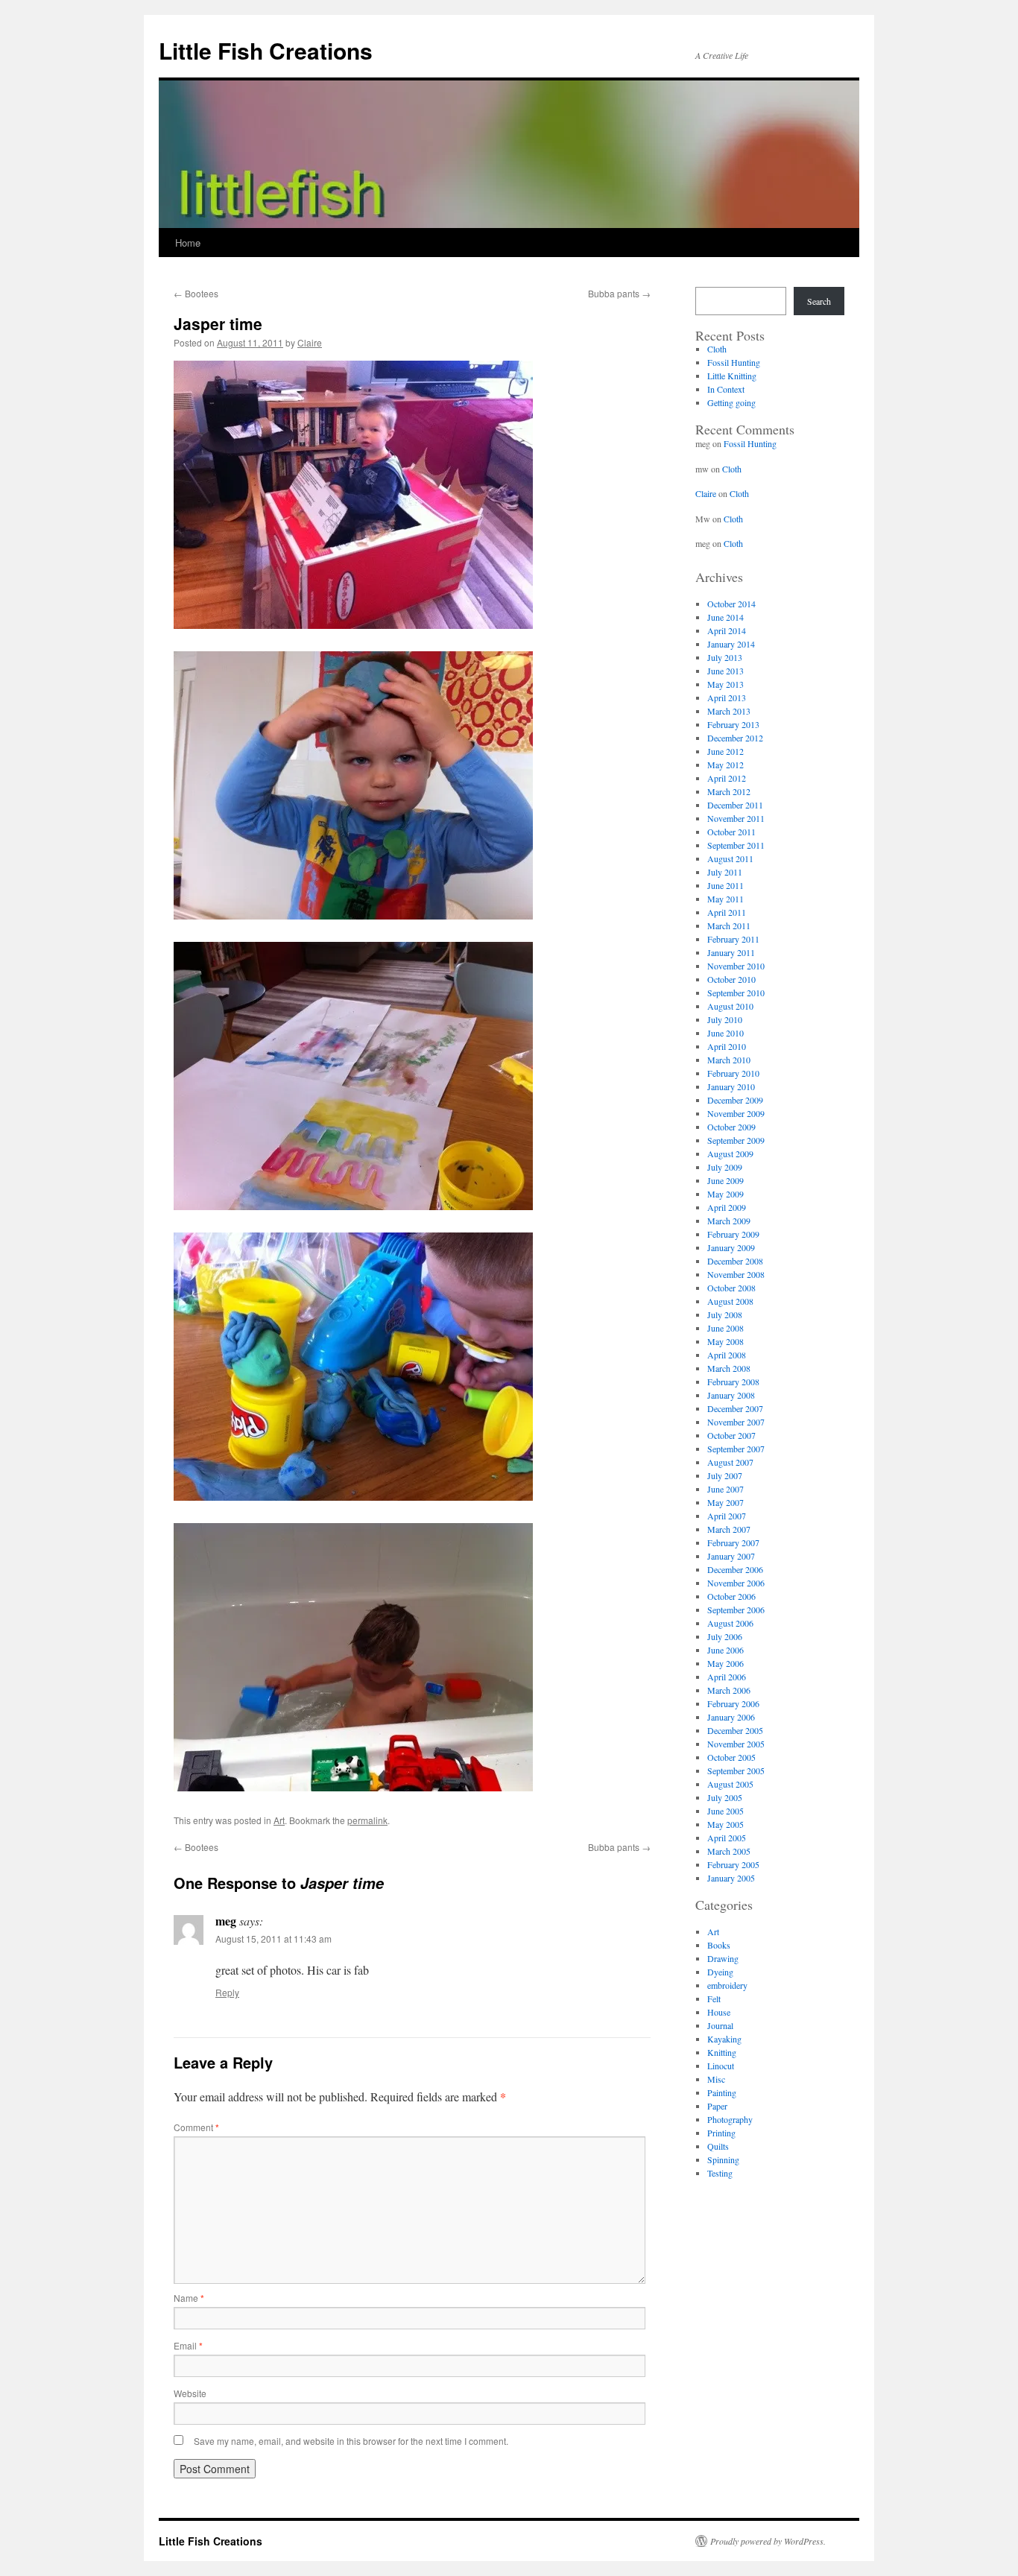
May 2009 (725, 1194)
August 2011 (730, 858)
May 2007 (725, 1502)
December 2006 (735, 1569)
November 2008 (736, 1274)
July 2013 (725, 657)
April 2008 (727, 1355)
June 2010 (725, 1033)
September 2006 (736, 1610)
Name (189, 2298)
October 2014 (731, 604)
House (719, 2012)
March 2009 (729, 1221)
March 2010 (729, 1060)
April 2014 (727, 630)
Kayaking (724, 2039)
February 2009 (733, 1234)
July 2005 (725, 1797)
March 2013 (729, 711)
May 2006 (725, 1663)
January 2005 (731, 1878)
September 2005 (736, 1770)
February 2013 (733, 724)
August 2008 (730, 1301)
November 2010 (736, 966)
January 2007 (731, 1556)
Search (819, 301)
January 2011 (731, 952)
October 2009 (731, 1127)
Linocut (721, 2066)
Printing (721, 2133)
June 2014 (725, 617)
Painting (722, 2092)
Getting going (731, 402)
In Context (726, 389)
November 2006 (736, 1583)
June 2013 (725, 671)
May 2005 (725, 1824)
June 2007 (725, 1489)
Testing (720, 2173)
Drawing (723, 1958)
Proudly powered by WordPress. (768, 2541)
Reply (227, 1992)
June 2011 (725, 885)
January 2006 (731, 1717)
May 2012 (725, 765)
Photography (730, 2119)
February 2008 (733, 1382)
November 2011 (736, 818)
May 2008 (725, 1341)
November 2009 (736, 1113)
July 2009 (725, 1167)
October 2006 (731, 1596)
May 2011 (725, 899)
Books (719, 1945)
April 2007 (727, 1516)
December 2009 (735, 1100)
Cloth (717, 349)
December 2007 (735, 1408)
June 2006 (725, 1650)
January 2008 (731, 1395)
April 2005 (727, 1838)
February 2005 (733, 1864)
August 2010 (730, 1006)
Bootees (196, 293)
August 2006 (730, 1623)
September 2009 (736, 1140)
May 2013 (725, 684)
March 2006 (729, 1690)
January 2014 (731, 644)
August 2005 (730, 1784)
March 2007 (729, 1529)
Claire (310, 342)
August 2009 (730, 1153)
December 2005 (735, 1730)
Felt (714, 1999)
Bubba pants (619, 293)
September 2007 (736, 1449)
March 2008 (729, 1368)
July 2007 (725, 1475)
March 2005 (729, 1851)
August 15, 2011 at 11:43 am (274, 1939)
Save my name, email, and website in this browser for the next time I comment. (351, 2441)
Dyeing (720, 1972)
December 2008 (735, 1261)
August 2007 (730, 1462)
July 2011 (725, 872)
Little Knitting (732, 376)
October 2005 (731, 1757)
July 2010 (725, 1019)
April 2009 (727, 1207)
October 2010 (731, 979)
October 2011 (731, 832)
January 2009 (731, 1247)
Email (188, 2345)
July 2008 (725, 1314)
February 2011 (733, 939)
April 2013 (727, 697)
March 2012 (729, 791)
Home (188, 243)
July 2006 (725, 1636)
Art (279, 1820)
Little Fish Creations (266, 50)
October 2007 (731, 1435)
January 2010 (731, 1086)
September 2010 (736, 993)
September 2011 (736, 845)
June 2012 (725, 751)
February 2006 (733, 1703)
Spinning (723, 2159)
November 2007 (736, 1422)
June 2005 (725, 1811)
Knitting (722, 2052)
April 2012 (727, 778)
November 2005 (736, 1744)
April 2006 (727, 1677)
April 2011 (727, 912)
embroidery (727, 1985)
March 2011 (729, 925)
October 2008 (731, 1288)
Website (190, 2393)
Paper (717, 2106)
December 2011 (735, 805)
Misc (716, 2079)
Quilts (718, 2146)
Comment (196, 2127)
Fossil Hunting (734, 362)
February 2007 (733, 1542)
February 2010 (733, 1073)
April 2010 (727, 1046)
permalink (367, 1820)
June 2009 (725, 1180)
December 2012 (735, 738)
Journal (720, 2025)
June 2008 (725, 1328)
